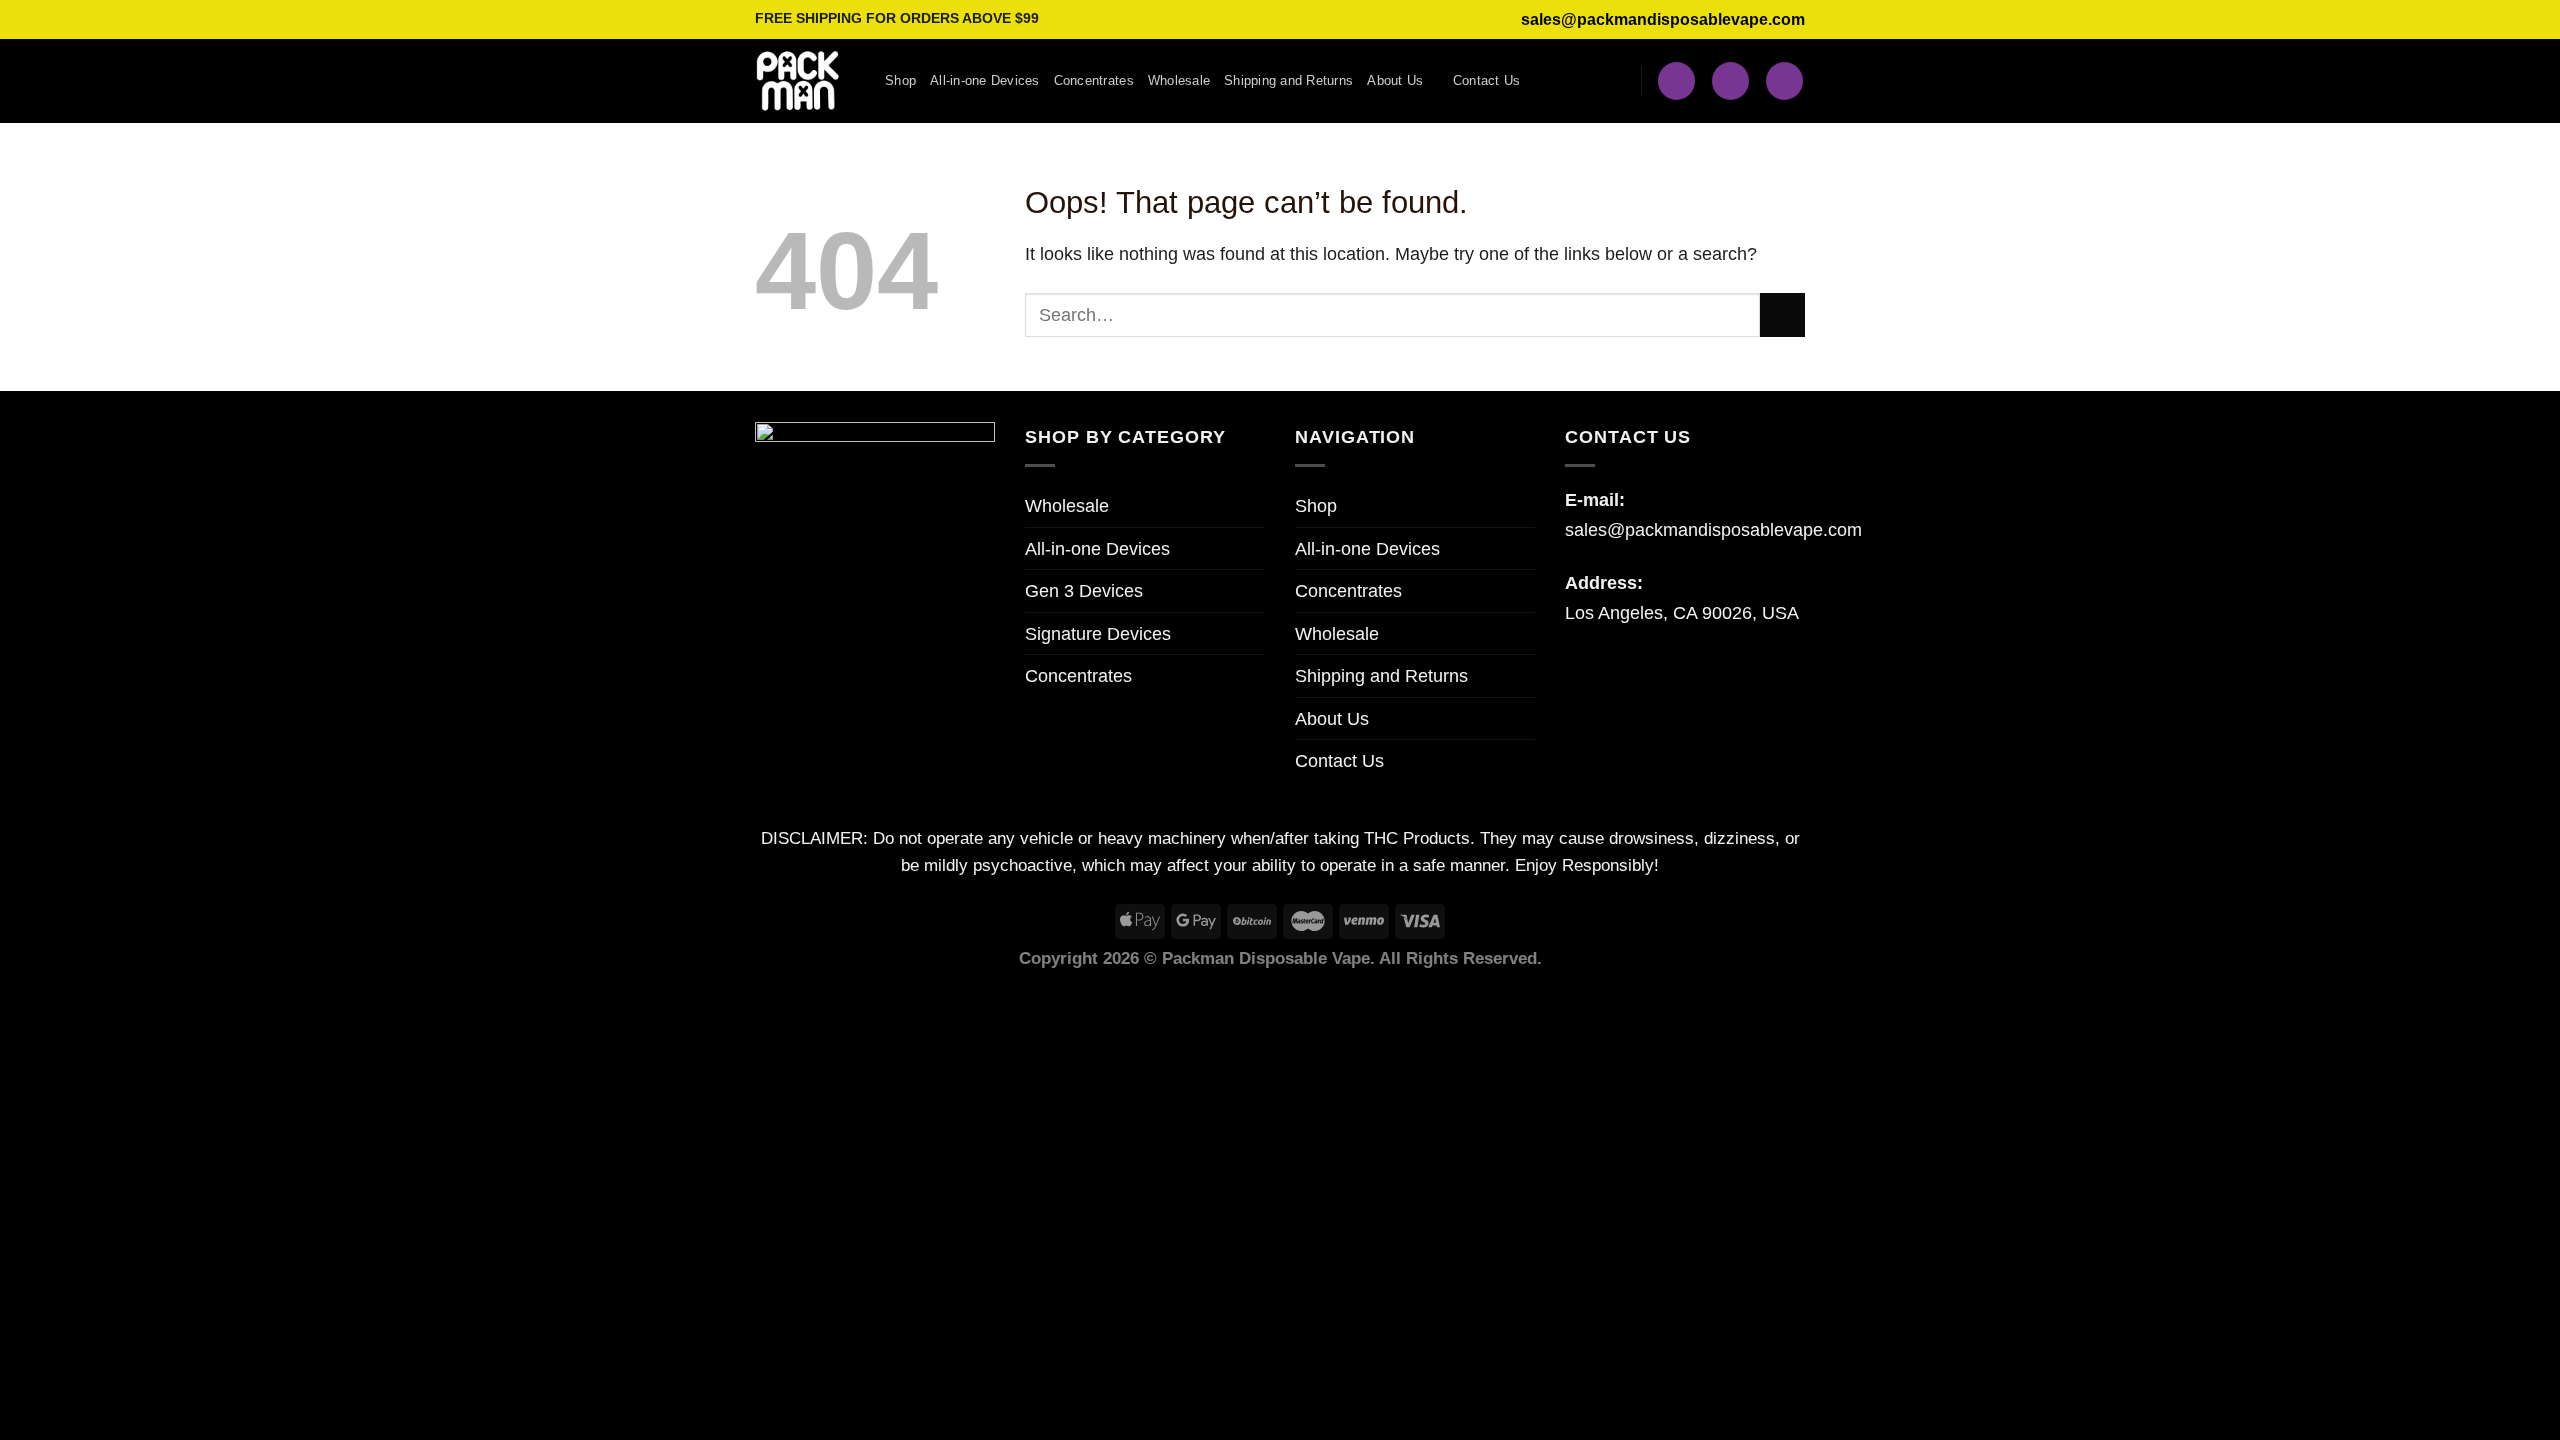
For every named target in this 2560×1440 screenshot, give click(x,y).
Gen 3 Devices (1084, 590)
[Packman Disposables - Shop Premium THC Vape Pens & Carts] (805, 81)
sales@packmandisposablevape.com (1663, 19)
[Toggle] (1526, 718)
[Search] (1676, 80)
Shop (900, 80)
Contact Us (1487, 80)
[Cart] (1784, 80)
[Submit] (1782, 315)
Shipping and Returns (1288, 80)
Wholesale (1179, 80)
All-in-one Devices (985, 80)
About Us (1395, 80)
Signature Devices (1098, 633)
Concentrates (1094, 80)
